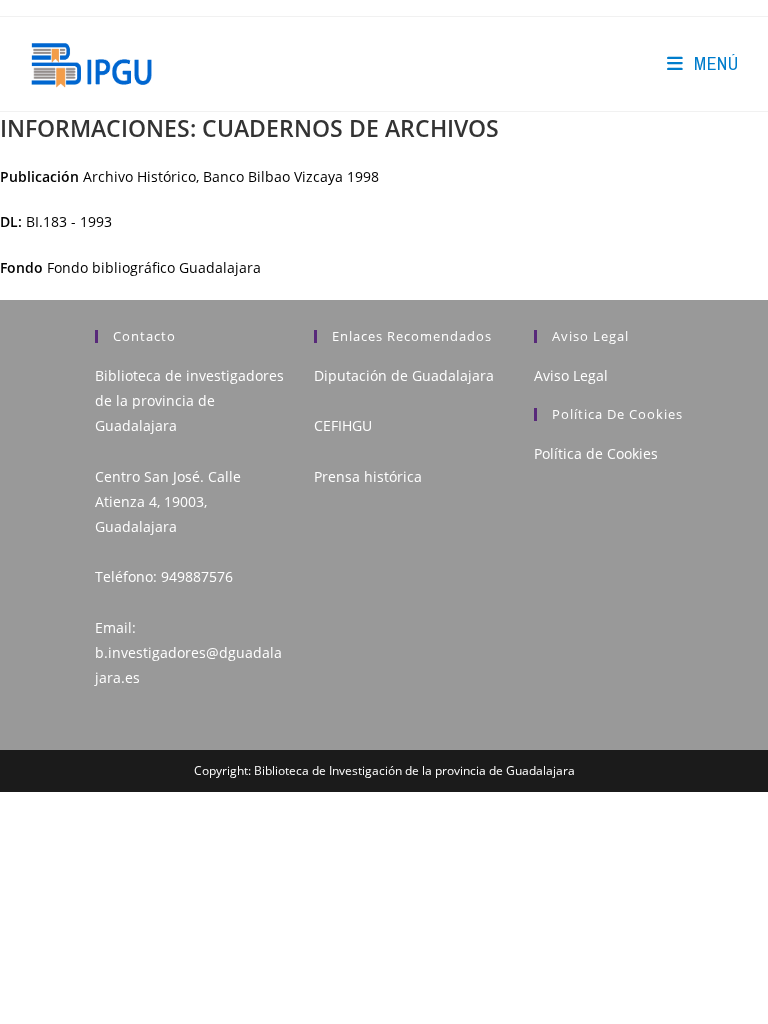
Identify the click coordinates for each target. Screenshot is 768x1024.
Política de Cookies (596, 453)
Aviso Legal (571, 375)
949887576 (197, 576)
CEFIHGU (343, 425)
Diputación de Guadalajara (404, 375)
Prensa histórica (368, 476)
